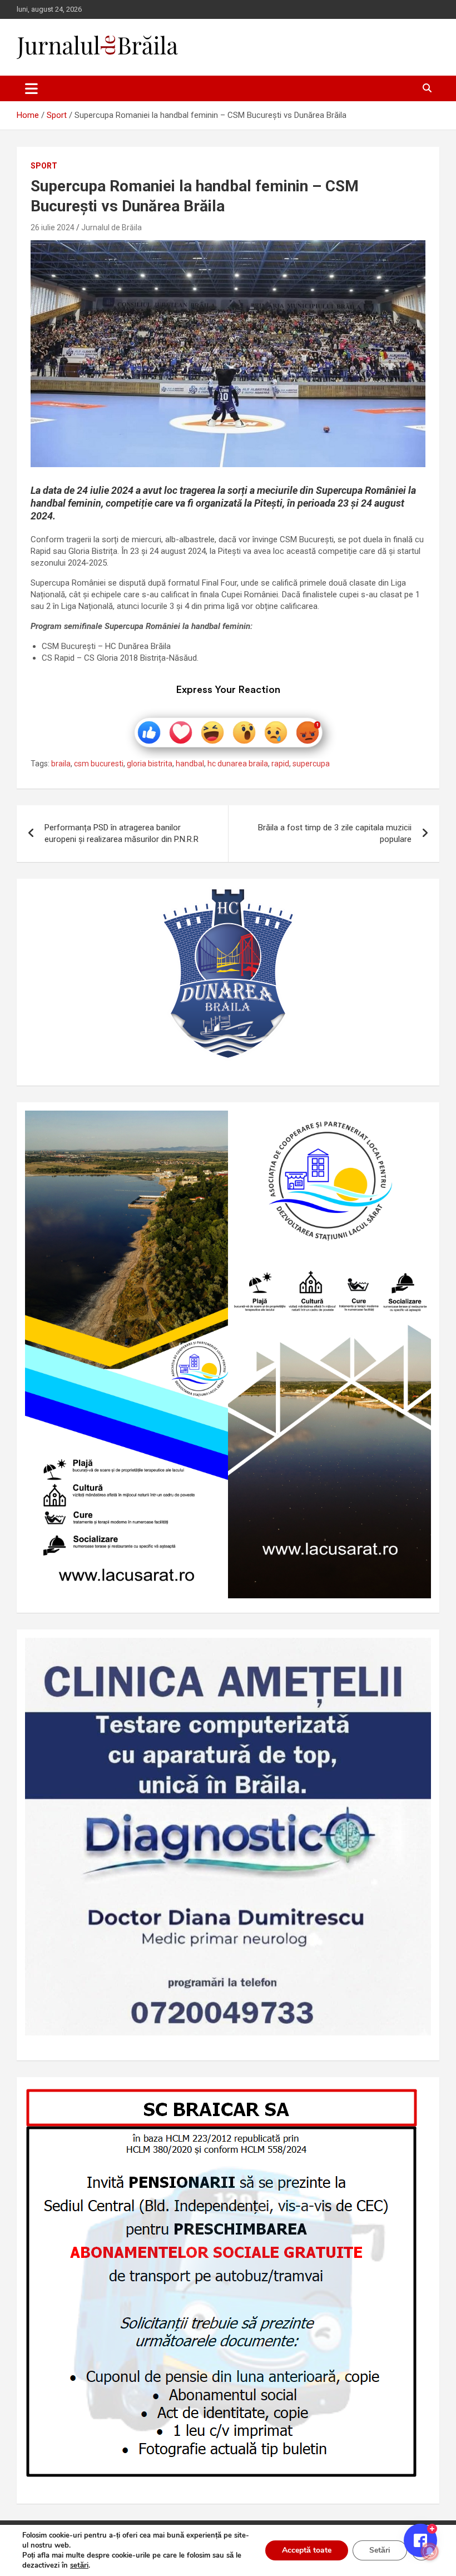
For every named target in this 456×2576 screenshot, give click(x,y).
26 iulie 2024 (53, 227)
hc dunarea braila (238, 764)
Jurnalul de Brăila (111, 227)
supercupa (311, 764)
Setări (380, 2550)
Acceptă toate (307, 2550)
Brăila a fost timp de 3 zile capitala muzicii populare (335, 833)
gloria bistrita (150, 764)
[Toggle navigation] (31, 88)
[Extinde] (417, 1652)
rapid (280, 764)
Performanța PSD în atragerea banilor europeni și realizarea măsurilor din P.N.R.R (122, 833)
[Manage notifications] (430, 2552)
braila (61, 764)
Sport (44, 166)
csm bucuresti (99, 764)
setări (79, 2565)
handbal (190, 764)
